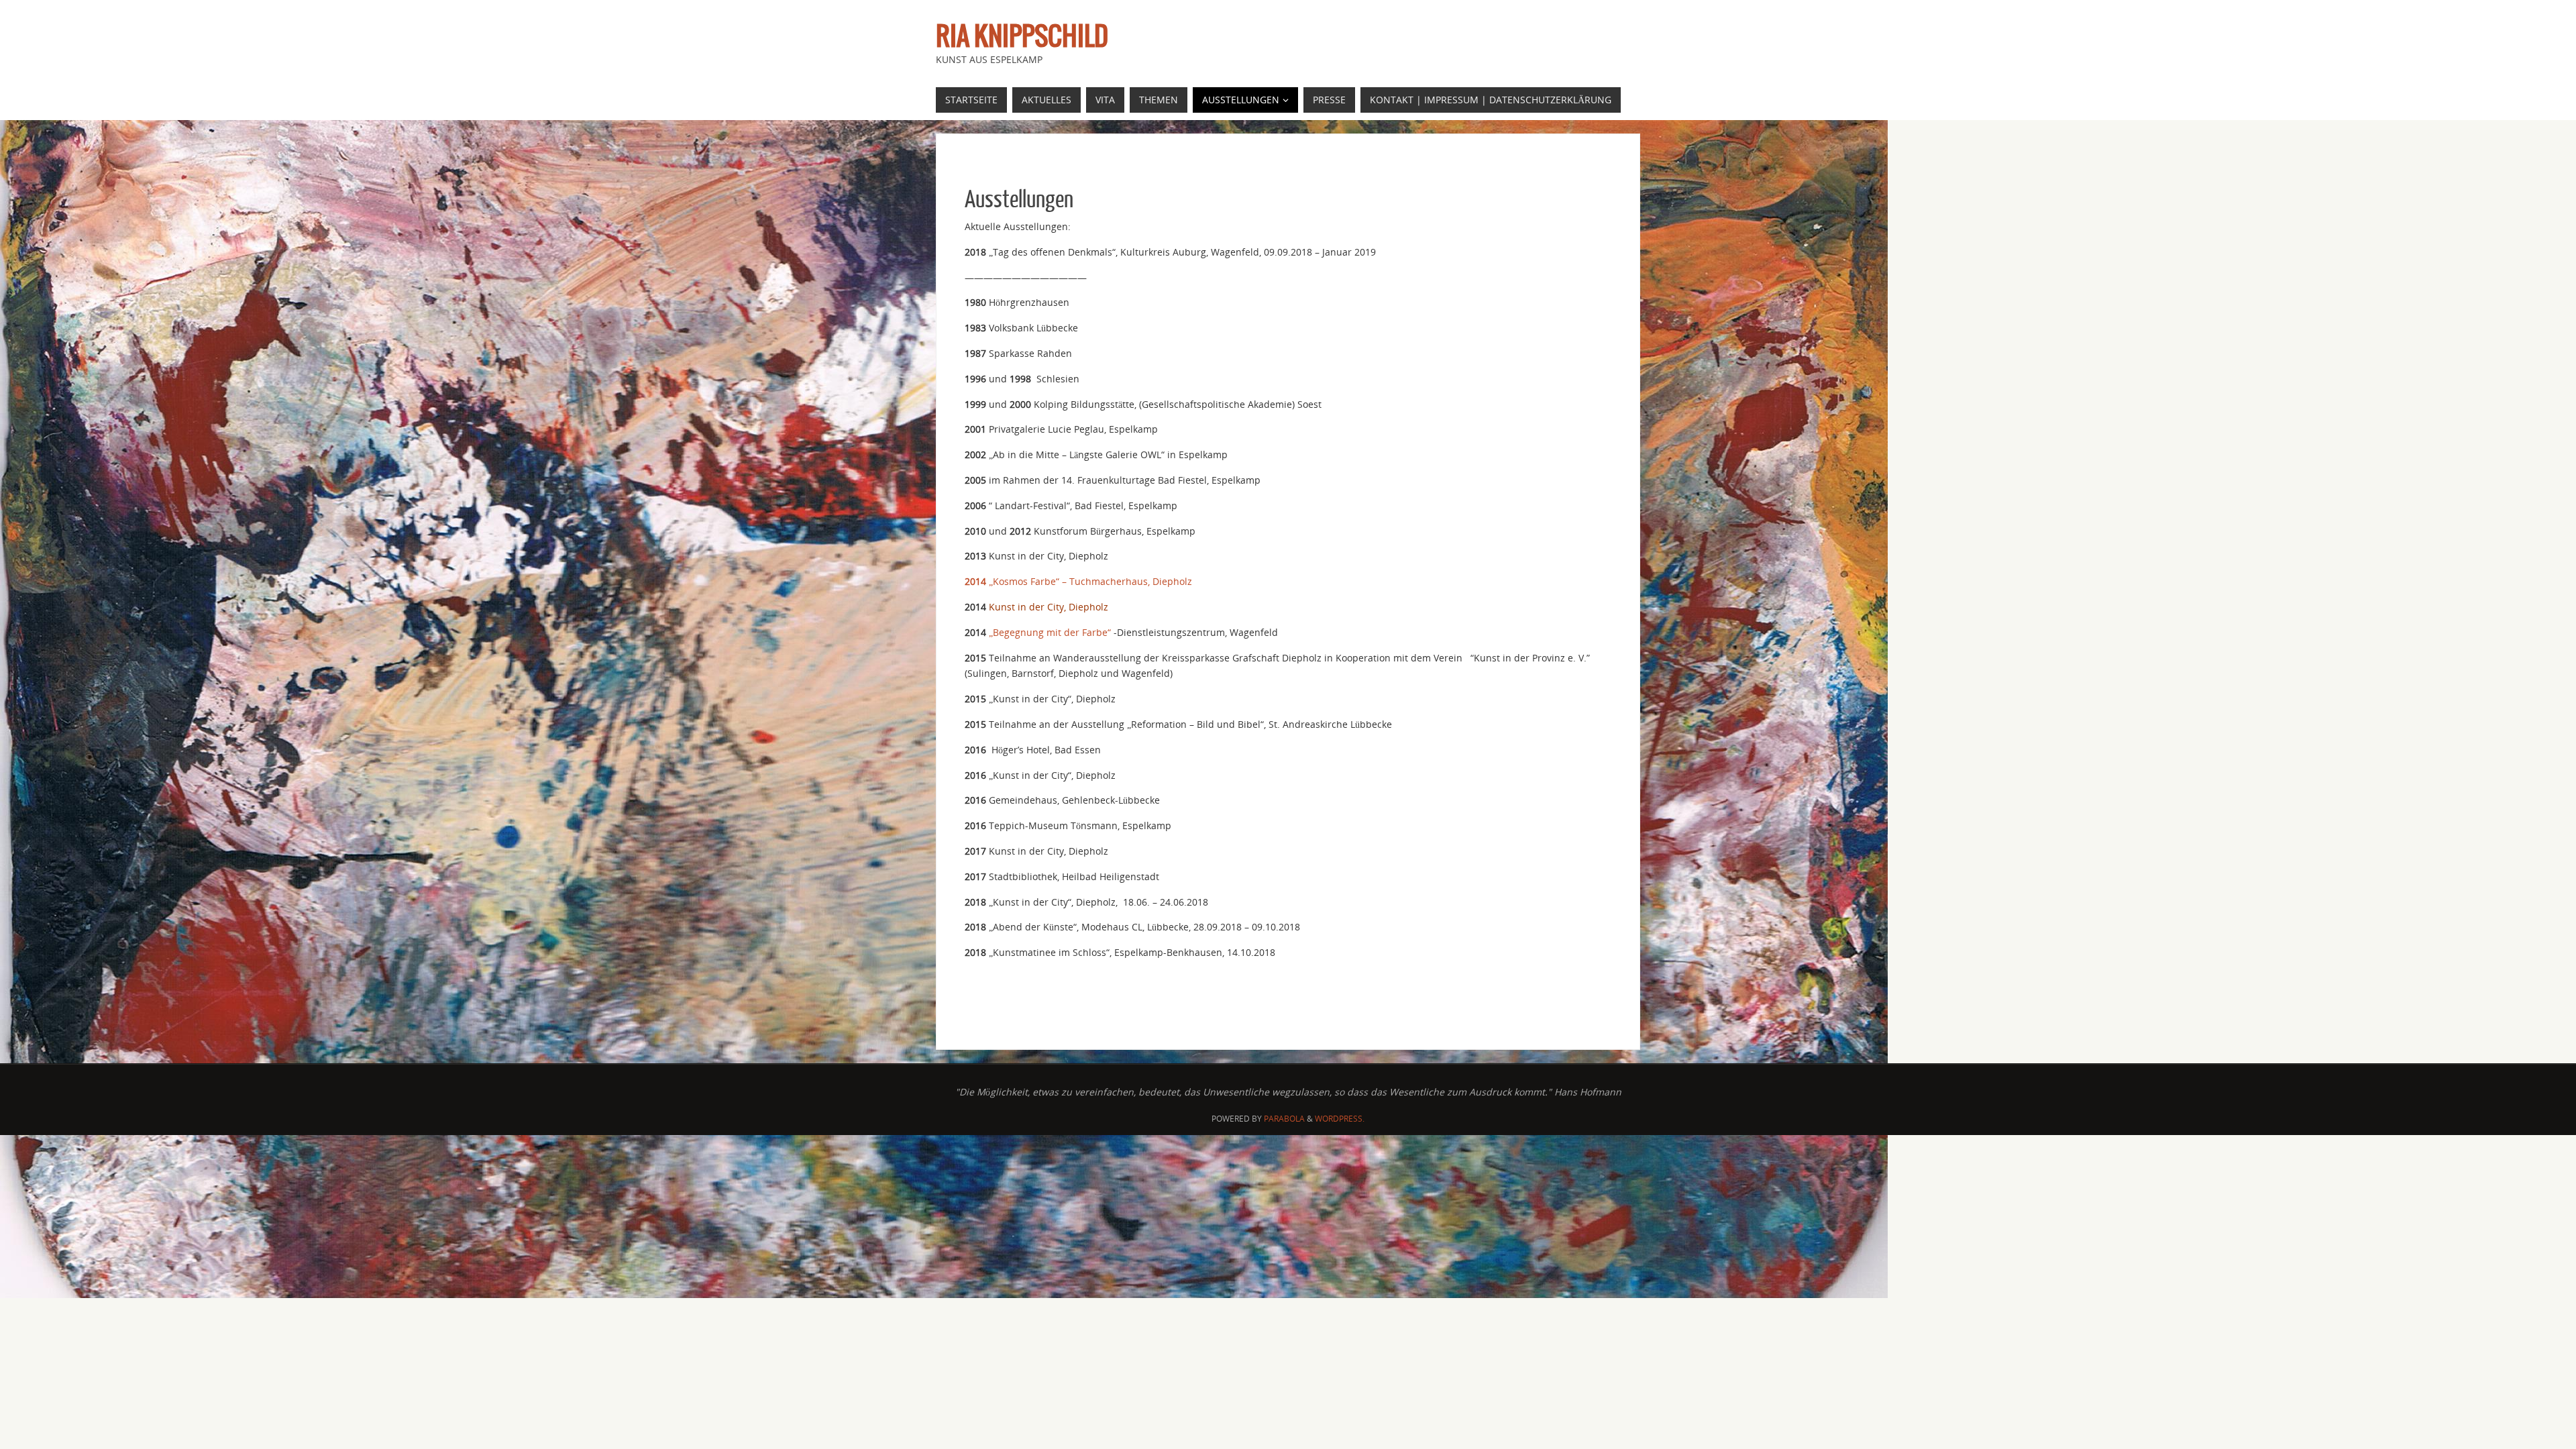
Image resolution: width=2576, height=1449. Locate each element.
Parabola (1284, 1119)
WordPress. (1340, 1119)
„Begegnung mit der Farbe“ (1049, 632)
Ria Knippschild (1022, 38)
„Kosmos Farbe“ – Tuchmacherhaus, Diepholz (1078, 581)
